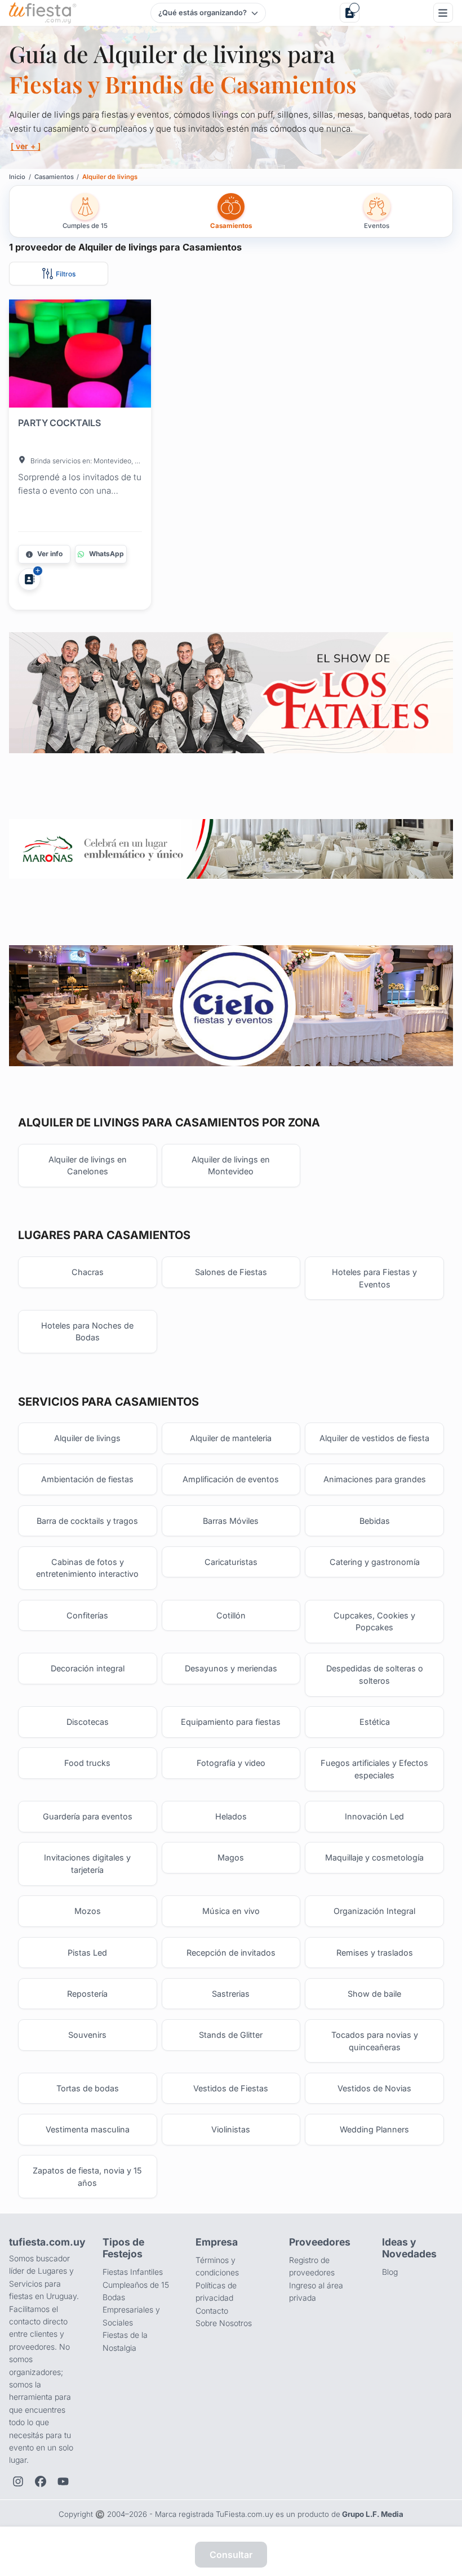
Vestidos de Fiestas (231, 2088)
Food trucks (87, 1763)
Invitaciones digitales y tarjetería (87, 1864)
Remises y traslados (375, 1953)
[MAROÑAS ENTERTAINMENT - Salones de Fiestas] (231, 849)
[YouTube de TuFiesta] (63, 2481)
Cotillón (231, 1615)
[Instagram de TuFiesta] (18, 2481)
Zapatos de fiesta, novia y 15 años (87, 2177)
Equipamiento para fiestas (231, 1722)
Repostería (87, 1994)
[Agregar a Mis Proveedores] (29, 579)
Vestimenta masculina (88, 2129)
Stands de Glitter (231, 2035)
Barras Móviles (231, 1521)
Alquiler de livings (87, 1438)
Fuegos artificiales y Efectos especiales (374, 1769)
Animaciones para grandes (375, 1479)
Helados (231, 1816)
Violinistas (231, 2129)
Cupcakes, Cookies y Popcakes (374, 1622)
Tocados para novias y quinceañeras (375, 2041)
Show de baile (374, 1994)
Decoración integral (88, 1668)
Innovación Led (374, 1816)
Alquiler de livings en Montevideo (231, 1166)
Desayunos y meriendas (231, 1668)
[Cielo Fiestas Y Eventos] (231, 1006)
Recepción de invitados (231, 1953)
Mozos (88, 1911)
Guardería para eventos (88, 1816)
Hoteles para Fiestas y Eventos (374, 1278)
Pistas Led (87, 1953)
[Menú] (443, 13)
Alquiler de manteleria (231, 1438)
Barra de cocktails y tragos (87, 1521)
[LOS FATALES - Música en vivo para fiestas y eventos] (231, 692)
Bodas (114, 2297)
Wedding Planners (374, 2129)
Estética (375, 1722)
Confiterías (87, 1615)
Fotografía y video (231, 1763)
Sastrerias (231, 1994)
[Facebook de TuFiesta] (41, 2481)
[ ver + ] (26, 146)
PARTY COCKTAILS (59, 423)
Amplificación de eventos (231, 1479)
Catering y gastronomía (375, 1562)
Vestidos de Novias (374, 2088)
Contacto (212, 2311)
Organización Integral (374, 1911)
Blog (390, 2272)
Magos (231, 1857)
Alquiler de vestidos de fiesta (374, 1438)
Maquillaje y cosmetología (374, 1857)
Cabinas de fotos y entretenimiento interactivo (87, 1568)
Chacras (88, 1272)
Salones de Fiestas (231, 1272)
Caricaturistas (231, 1562)
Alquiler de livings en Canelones (88, 1166)
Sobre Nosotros (224, 2323)
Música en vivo (231, 1911)
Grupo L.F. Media (373, 2514)
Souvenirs (87, 2035)
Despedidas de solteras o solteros (375, 1674)
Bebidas (375, 1521)
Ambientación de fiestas (87, 1479)
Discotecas (88, 1722)
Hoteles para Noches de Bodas (87, 1332)
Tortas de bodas (88, 2088)
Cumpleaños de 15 (136, 2285)
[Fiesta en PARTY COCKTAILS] (80, 356)
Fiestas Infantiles (133, 2272)
